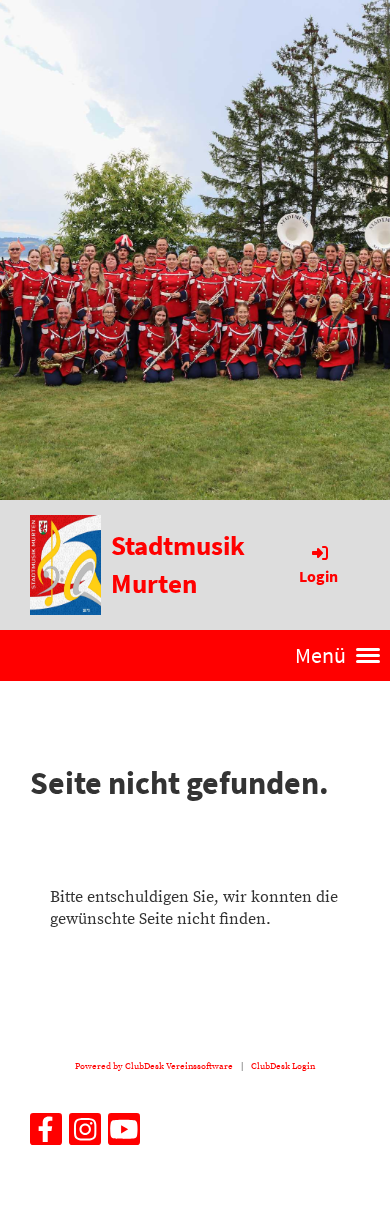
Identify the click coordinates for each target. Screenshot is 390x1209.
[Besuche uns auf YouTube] (124, 1136)
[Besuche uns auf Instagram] (85, 1136)
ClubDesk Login (283, 1066)
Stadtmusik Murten (178, 564)
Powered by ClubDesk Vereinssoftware (154, 1066)
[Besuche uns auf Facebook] (46, 1136)
